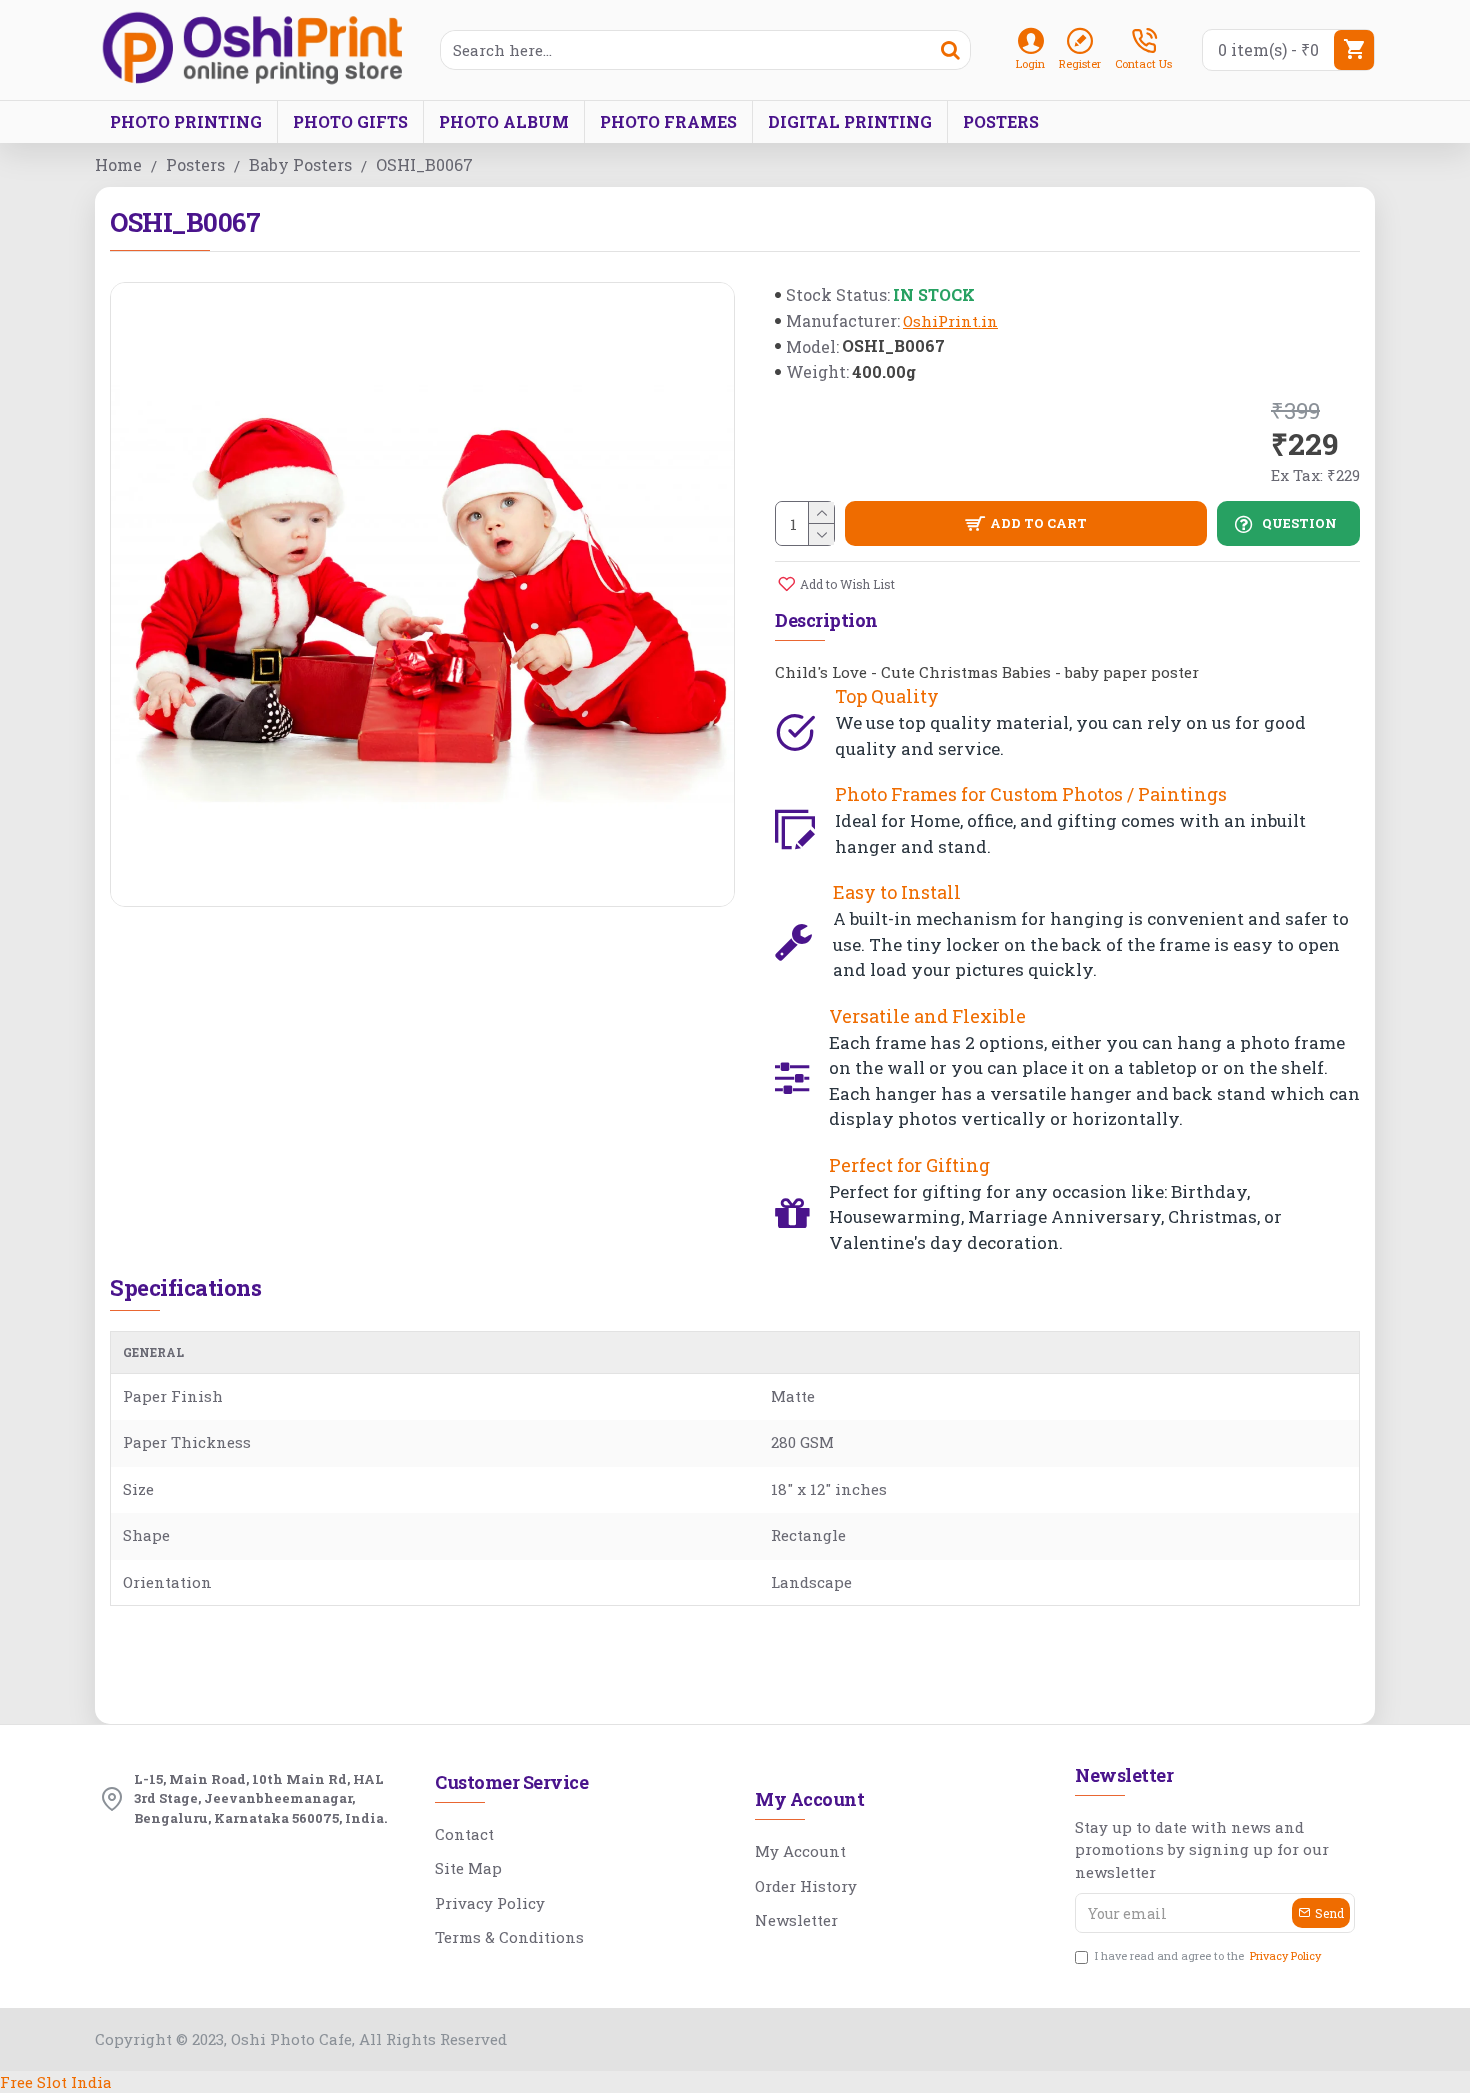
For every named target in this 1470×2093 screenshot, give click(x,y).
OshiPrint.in (950, 321)
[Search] (950, 50)
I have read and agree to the (1208, 1955)
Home (118, 164)
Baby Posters (300, 164)
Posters (195, 164)
